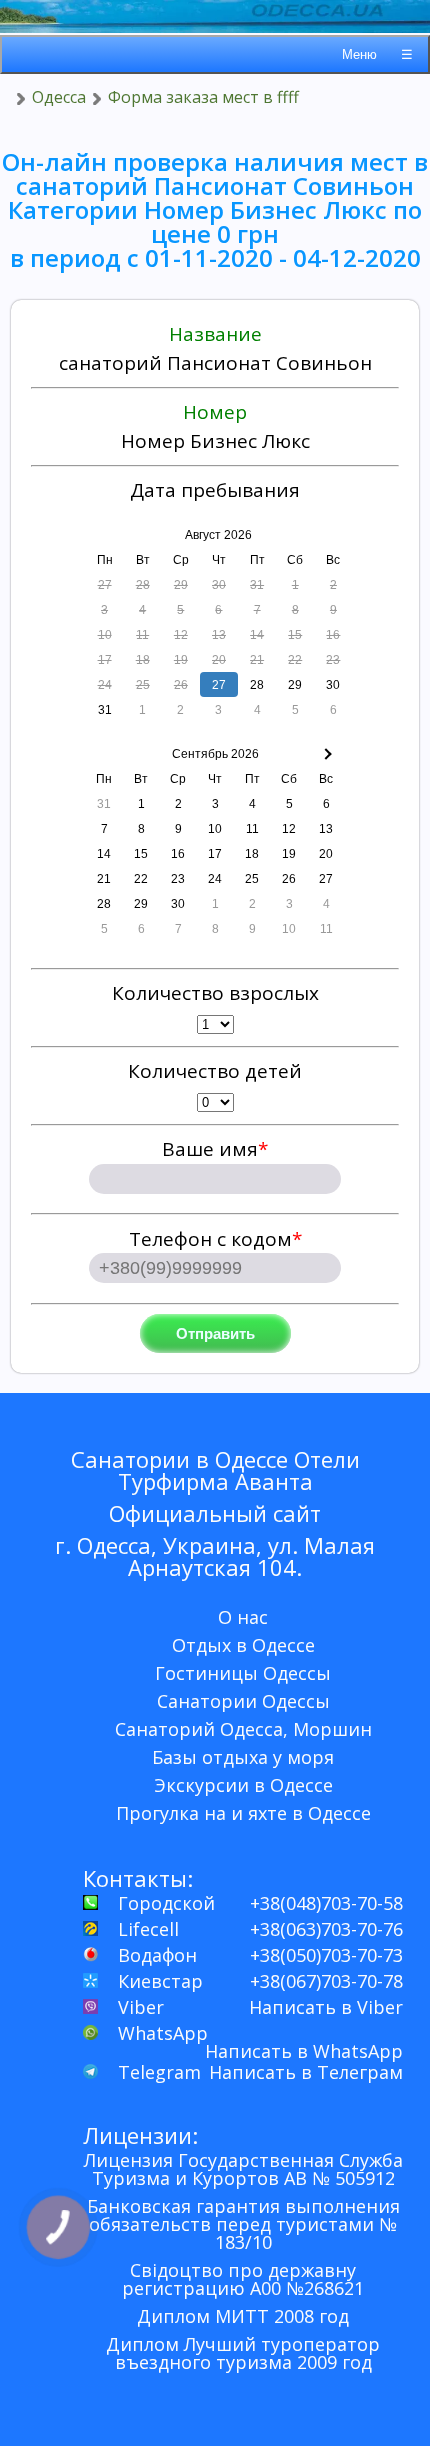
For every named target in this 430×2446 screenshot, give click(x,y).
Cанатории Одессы (243, 1701)
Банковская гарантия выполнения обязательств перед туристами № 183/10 (243, 2224)
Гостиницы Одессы (243, 1673)
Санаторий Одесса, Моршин (243, 1729)
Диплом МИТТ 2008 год (243, 2316)
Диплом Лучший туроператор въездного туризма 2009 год (243, 2353)
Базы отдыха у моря (243, 1757)
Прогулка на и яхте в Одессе (243, 1813)
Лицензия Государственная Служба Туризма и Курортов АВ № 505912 (243, 2169)
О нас (243, 1617)
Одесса (59, 97)
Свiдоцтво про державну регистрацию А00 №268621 (243, 2279)
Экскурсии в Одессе (243, 1785)
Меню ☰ (377, 54)
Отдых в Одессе (243, 1645)
